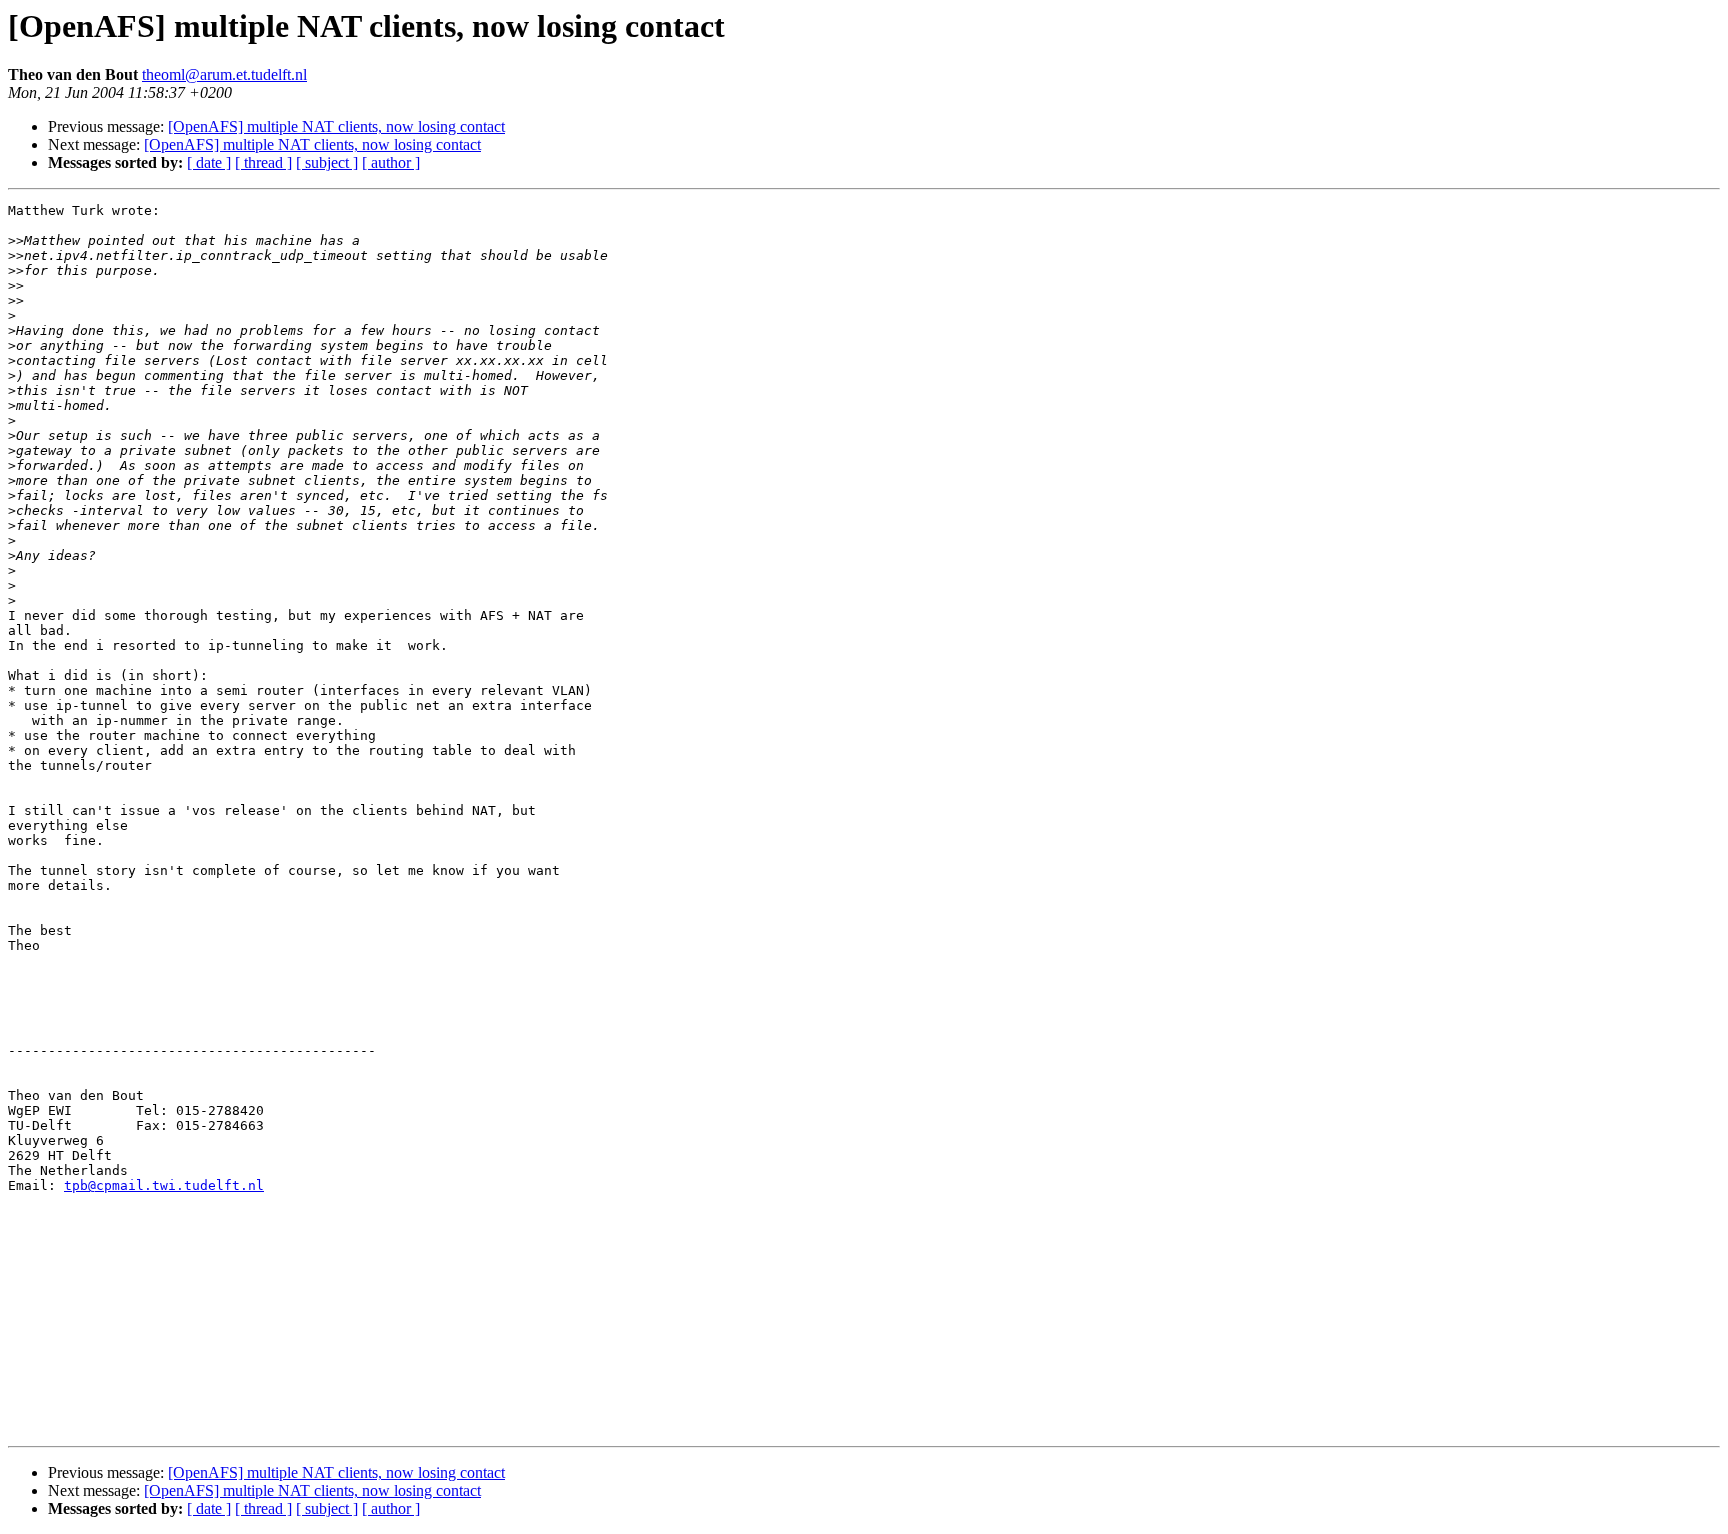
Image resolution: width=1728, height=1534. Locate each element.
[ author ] (391, 162)
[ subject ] (327, 162)
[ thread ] (263, 162)
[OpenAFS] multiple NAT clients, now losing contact (336, 126)
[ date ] (209, 162)
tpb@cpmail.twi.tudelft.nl (164, 1185)
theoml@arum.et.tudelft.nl (224, 74)
